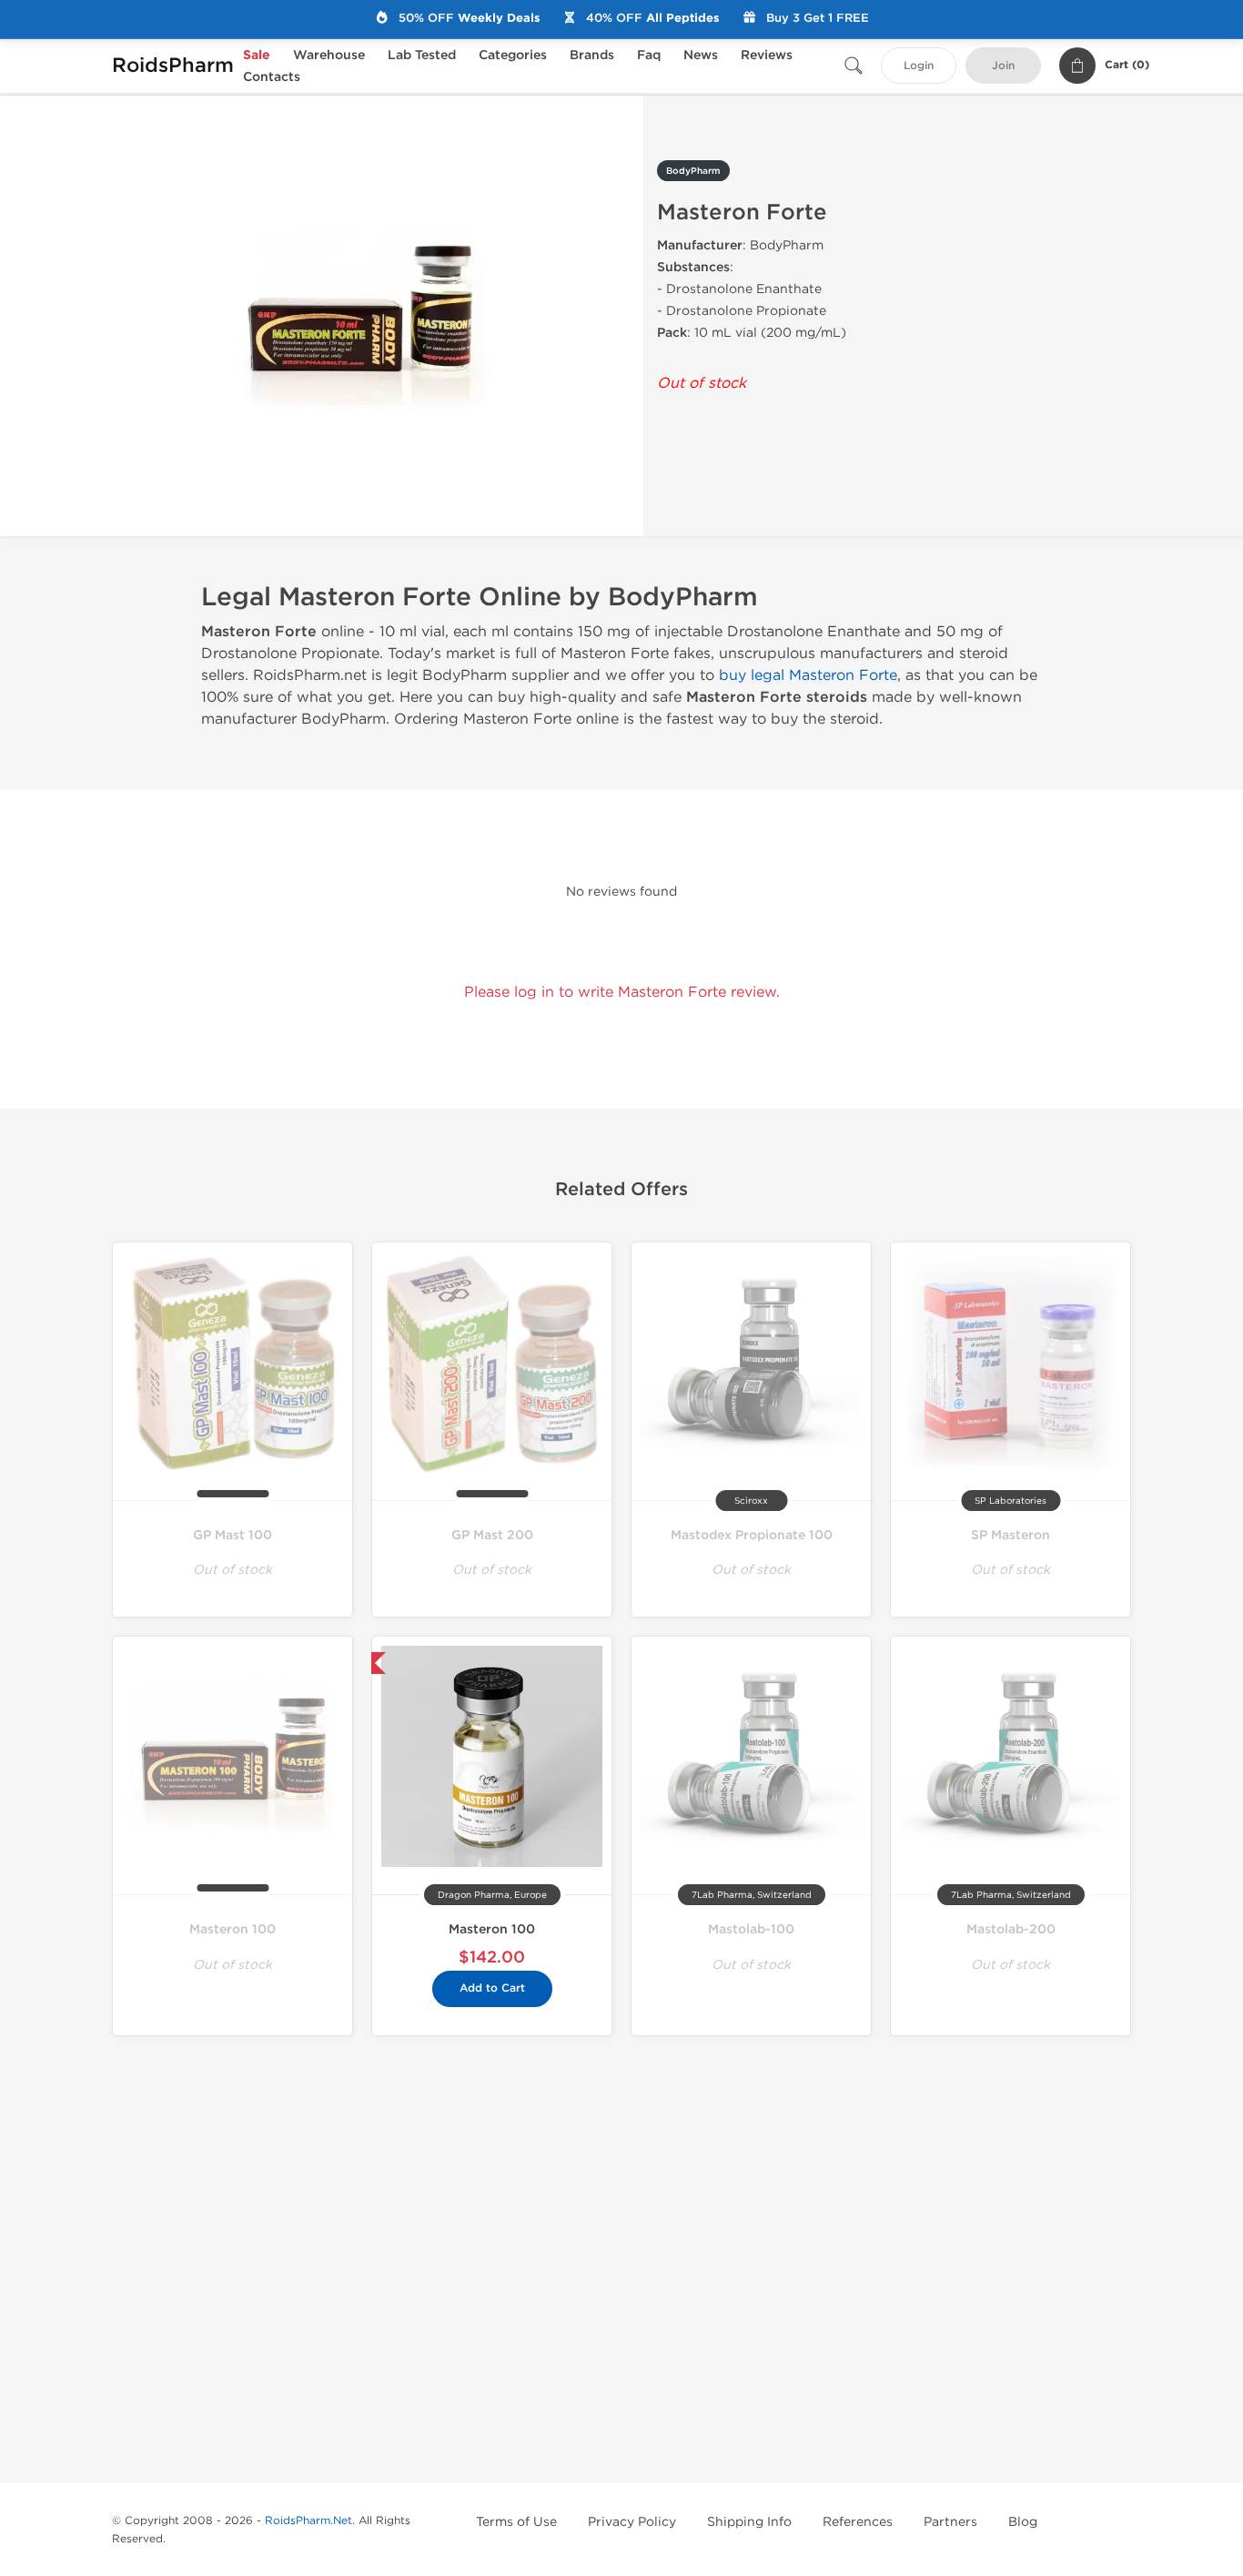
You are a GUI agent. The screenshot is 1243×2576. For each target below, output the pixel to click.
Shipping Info (749, 2522)
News (701, 55)
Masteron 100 (232, 1929)
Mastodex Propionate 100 (752, 1535)
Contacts (272, 77)
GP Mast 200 (492, 1535)
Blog (1023, 2522)
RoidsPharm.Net (308, 2520)
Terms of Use (516, 2522)
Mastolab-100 (751, 1929)
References (858, 2522)
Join (1003, 66)
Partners (950, 2522)
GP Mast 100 (232, 1535)
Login (919, 66)
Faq (649, 55)
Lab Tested (422, 55)
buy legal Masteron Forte (808, 675)
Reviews (767, 55)
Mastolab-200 (1011, 1929)
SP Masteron (1011, 1535)
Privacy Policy (632, 2522)
